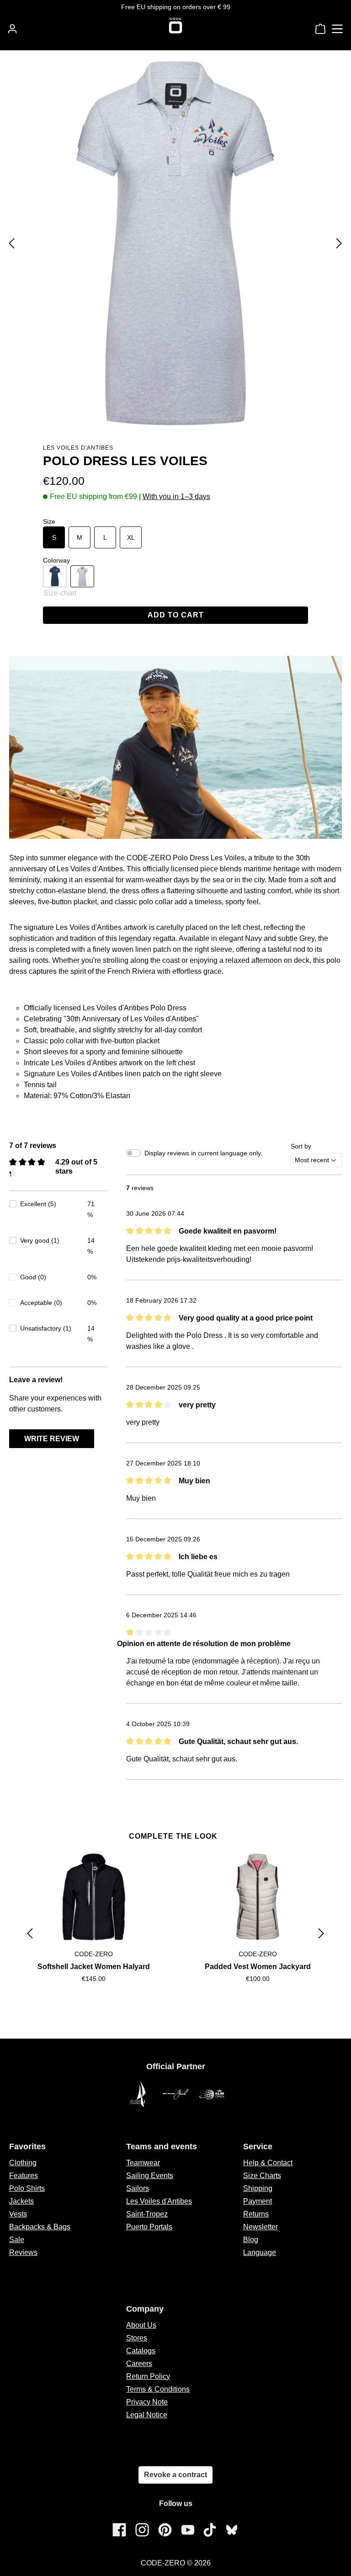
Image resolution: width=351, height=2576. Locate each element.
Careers (139, 2364)
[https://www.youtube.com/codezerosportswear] (188, 2530)
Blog (251, 2240)
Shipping (258, 2188)
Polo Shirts (27, 2188)
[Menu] (337, 29)
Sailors (138, 2188)
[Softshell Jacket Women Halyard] (93, 1897)
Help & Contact (268, 2163)
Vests (18, 2214)
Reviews (23, 2252)
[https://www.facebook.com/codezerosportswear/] (119, 2530)
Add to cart (176, 615)
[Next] (339, 243)
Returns (256, 2214)
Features (24, 2176)
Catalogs (141, 2351)
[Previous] (11, 243)
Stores (137, 2338)
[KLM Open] (212, 2094)
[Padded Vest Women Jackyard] (258, 1897)
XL (131, 537)
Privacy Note (147, 2402)
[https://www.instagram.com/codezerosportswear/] (142, 2530)
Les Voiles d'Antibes (78, 448)
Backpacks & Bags (40, 2227)
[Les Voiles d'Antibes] (139, 2094)
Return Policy (148, 2376)
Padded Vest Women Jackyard (258, 1967)
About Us (141, 2325)
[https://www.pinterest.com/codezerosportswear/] (165, 2530)
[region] (175, 1933)
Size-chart (60, 593)
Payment (258, 2201)
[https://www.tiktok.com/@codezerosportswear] (210, 2530)
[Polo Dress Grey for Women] (175, 243)
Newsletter (261, 2227)
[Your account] (12, 29)
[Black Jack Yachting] (175, 2094)
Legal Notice (147, 2415)
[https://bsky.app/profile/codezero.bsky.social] (232, 2530)
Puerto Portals (149, 2227)
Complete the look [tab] (173, 1836)
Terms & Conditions (158, 2389)
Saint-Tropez (147, 2214)
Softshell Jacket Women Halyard (94, 1967)
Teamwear (143, 2163)
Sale (17, 2240)
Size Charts (262, 2176)
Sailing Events (150, 2176)
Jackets (21, 2201)
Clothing (23, 2163)
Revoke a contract (175, 2475)
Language (260, 2252)
